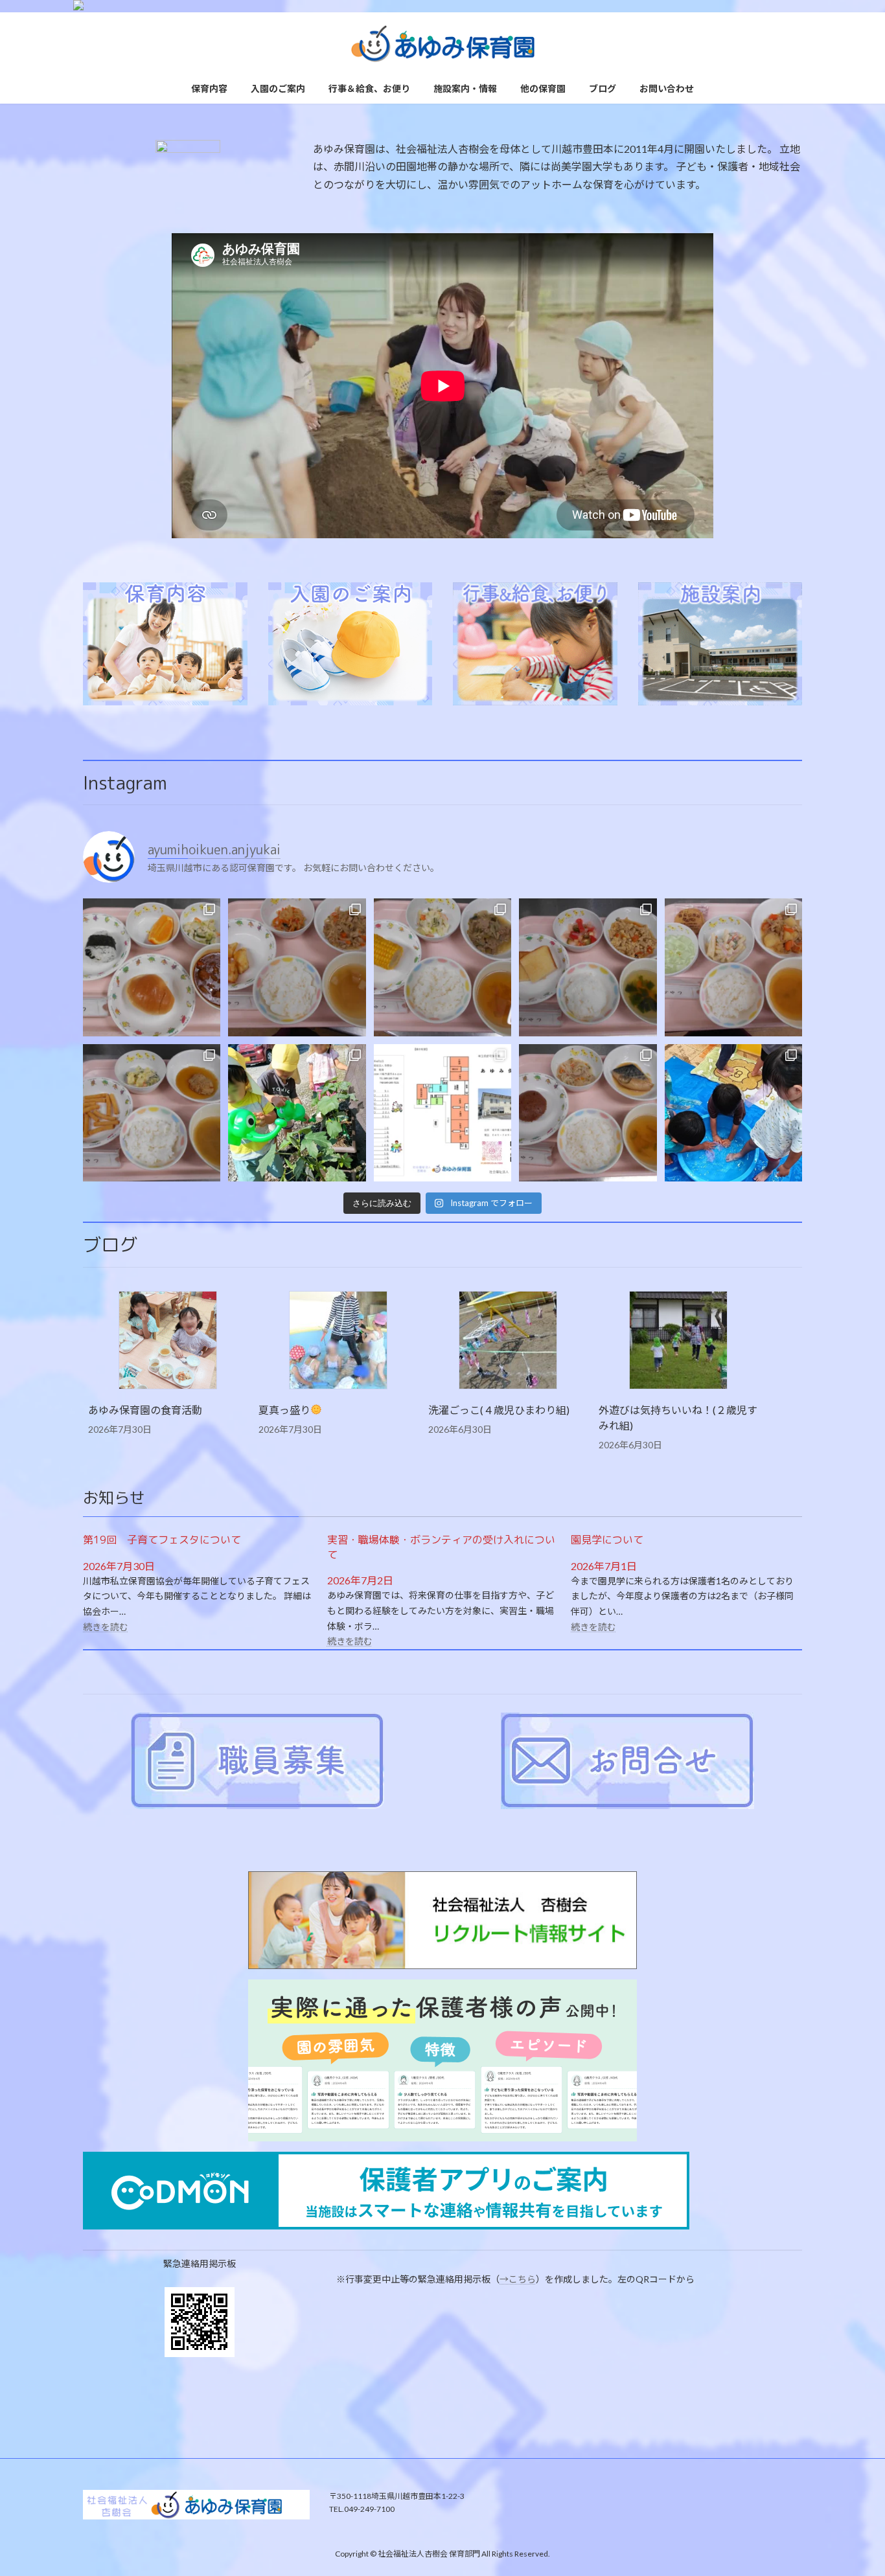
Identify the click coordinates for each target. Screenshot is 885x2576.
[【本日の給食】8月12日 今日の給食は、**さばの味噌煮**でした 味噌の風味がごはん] (588, 1113)
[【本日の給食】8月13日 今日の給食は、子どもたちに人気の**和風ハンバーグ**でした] (152, 1113)
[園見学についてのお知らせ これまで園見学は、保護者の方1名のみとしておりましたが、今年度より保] (442, 1113)
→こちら (518, 2279)
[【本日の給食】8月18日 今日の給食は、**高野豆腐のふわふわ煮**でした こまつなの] (588, 967)
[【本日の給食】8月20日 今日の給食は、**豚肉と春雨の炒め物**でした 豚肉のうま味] (297, 967)
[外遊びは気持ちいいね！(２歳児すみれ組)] (678, 1341)
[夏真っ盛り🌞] (338, 1341)
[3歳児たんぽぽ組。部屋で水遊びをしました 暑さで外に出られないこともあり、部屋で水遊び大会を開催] (733, 1113)
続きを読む (106, 1627)
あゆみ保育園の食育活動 (145, 1410)
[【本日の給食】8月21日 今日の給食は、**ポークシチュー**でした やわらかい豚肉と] (152, 967)
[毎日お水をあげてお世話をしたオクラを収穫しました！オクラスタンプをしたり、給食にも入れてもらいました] (297, 1113)
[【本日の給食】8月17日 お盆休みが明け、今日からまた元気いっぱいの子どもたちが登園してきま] (733, 967)
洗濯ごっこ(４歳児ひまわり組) (499, 1410)
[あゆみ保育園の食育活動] (168, 1341)
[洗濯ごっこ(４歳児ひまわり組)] (508, 1341)
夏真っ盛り (284, 1410)
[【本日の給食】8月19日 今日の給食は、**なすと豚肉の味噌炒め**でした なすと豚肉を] (442, 967)
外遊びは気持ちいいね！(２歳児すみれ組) (678, 1418)
